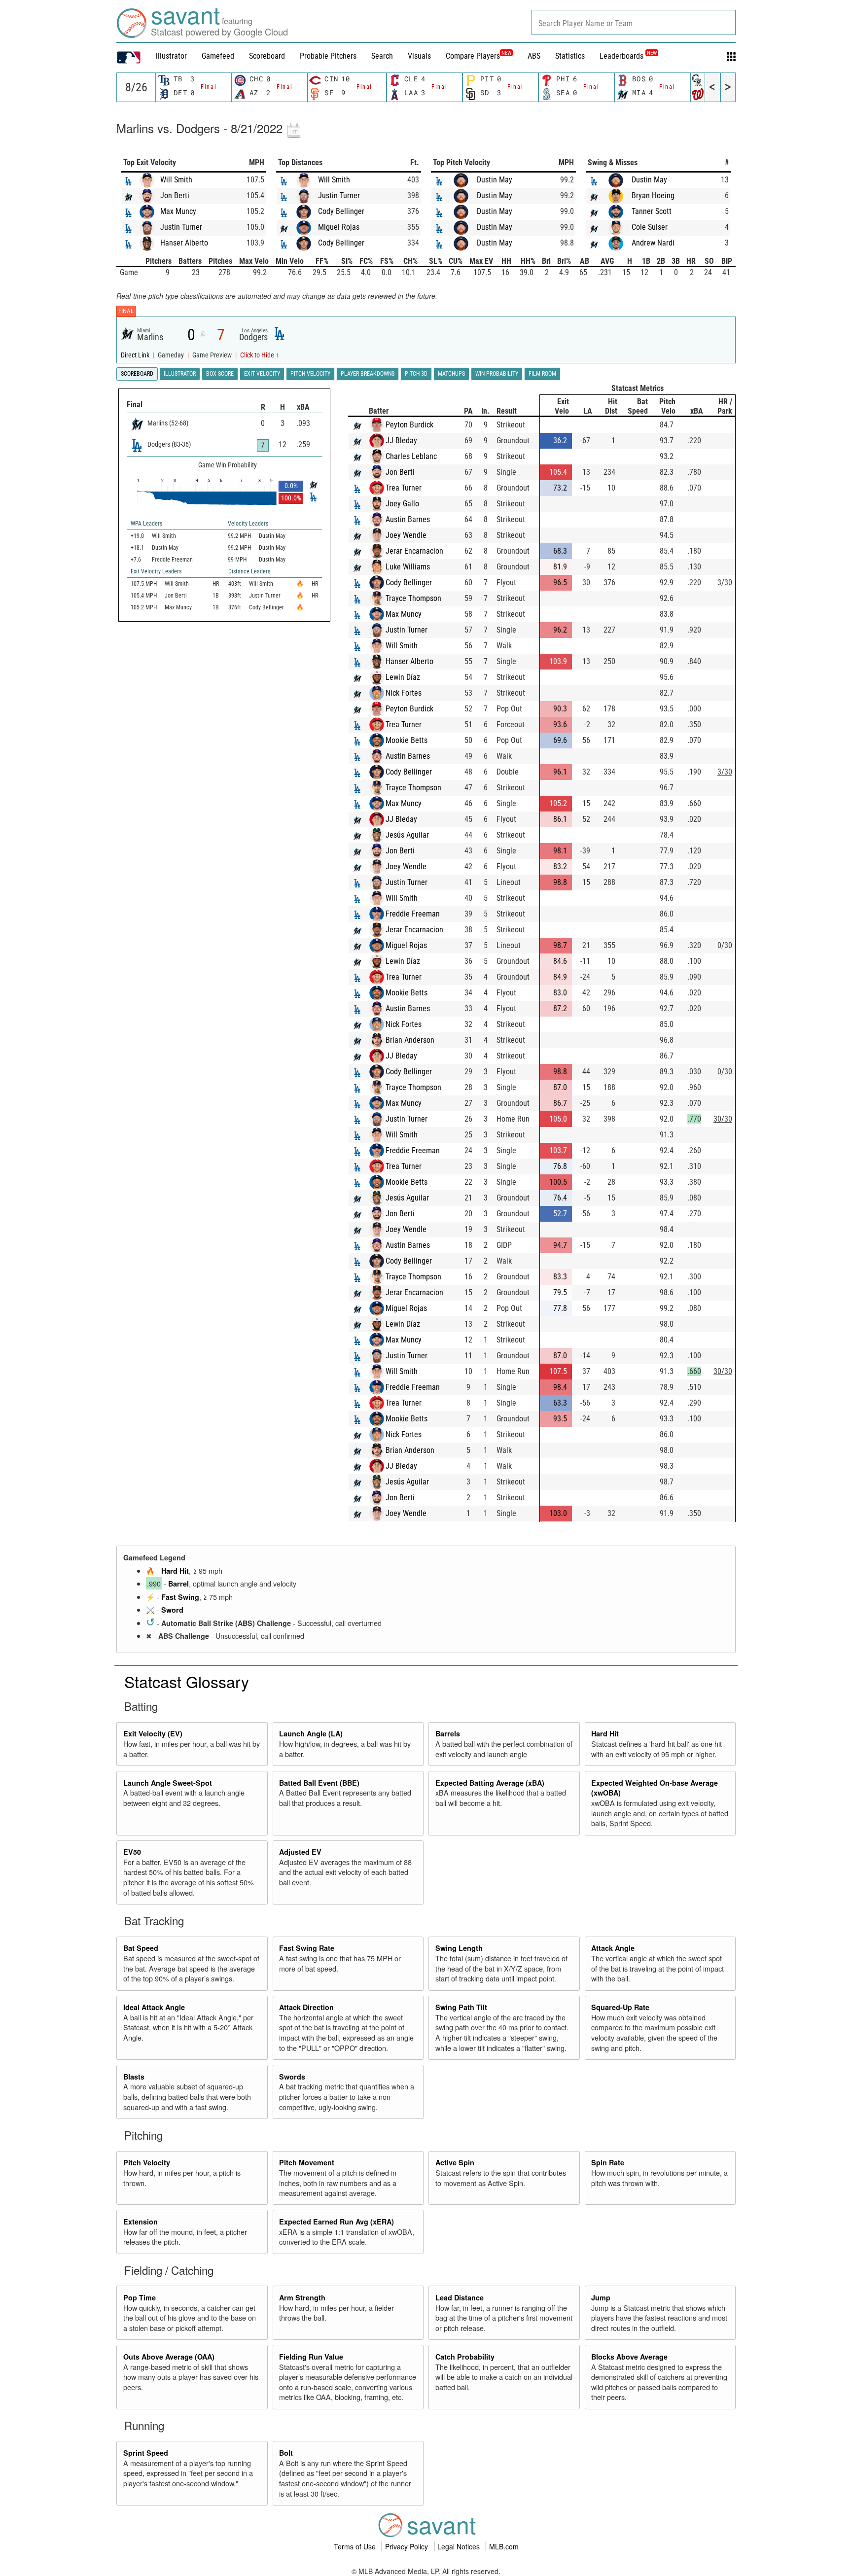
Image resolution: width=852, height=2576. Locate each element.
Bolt (286, 2453)
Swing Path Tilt (461, 2007)
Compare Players (473, 56)
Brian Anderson (410, 1040)
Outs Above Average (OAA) (169, 2357)
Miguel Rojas (339, 227)
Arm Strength (302, 2297)
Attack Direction (306, 2007)
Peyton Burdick (409, 425)
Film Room (542, 374)
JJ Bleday (401, 441)
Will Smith (176, 180)
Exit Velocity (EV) (153, 1733)
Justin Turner (181, 227)
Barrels (448, 1733)
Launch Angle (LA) (311, 1733)
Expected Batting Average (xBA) (490, 1783)
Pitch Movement (307, 2162)
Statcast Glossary (187, 1681)
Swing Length (459, 1948)
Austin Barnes (408, 519)
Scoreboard (267, 56)
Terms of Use (356, 2546)
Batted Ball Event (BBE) (319, 1783)
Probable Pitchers (328, 56)
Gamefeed (218, 56)
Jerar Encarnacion (414, 551)
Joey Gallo (402, 504)
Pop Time (140, 2297)
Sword (172, 1610)
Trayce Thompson (413, 598)
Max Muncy (178, 211)
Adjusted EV (300, 1852)
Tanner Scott (652, 211)
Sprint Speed (146, 2453)
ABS (534, 56)
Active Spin (455, 2162)
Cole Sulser (650, 227)
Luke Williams (408, 567)
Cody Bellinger (341, 211)
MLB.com (504, 2546)
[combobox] (634, 22)
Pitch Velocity (147, 2162)
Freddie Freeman (413, 914)
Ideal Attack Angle (154, 2007)
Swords (292, 2077)
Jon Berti (175, 195)
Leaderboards (628, 56)
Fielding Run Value (311, 2357)
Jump (601, 2297)
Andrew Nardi (653, 243)
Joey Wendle (406, 535)
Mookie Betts (407, 740)
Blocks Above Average (629, 2357)
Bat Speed (141, 1948)
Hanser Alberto (184, 243)
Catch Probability (465, 2357)
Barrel (178, 1584)
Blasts (134, 2077)
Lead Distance (460, 2297)
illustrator (171, 56)
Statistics (570, 56)
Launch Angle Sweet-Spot (168, 1783)
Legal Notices (460, 2546)
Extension (141, 2222)
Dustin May (495, 180)
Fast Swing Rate (307, 1948)
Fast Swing (180, 1597)
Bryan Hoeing (653, 195)
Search (382, 56)
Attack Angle (613, 1948)
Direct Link (136, 355)
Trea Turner (404, 488)
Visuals (419, 56)
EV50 (132, 1852)
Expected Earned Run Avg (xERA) (337, 2222)
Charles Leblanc (411, 456)
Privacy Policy (408, 2546)
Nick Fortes (404, 693)
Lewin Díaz (403, 677)
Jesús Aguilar (407, 835)
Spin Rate (608, 2162)
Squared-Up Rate (620, 2007)
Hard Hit (175, 1571)
